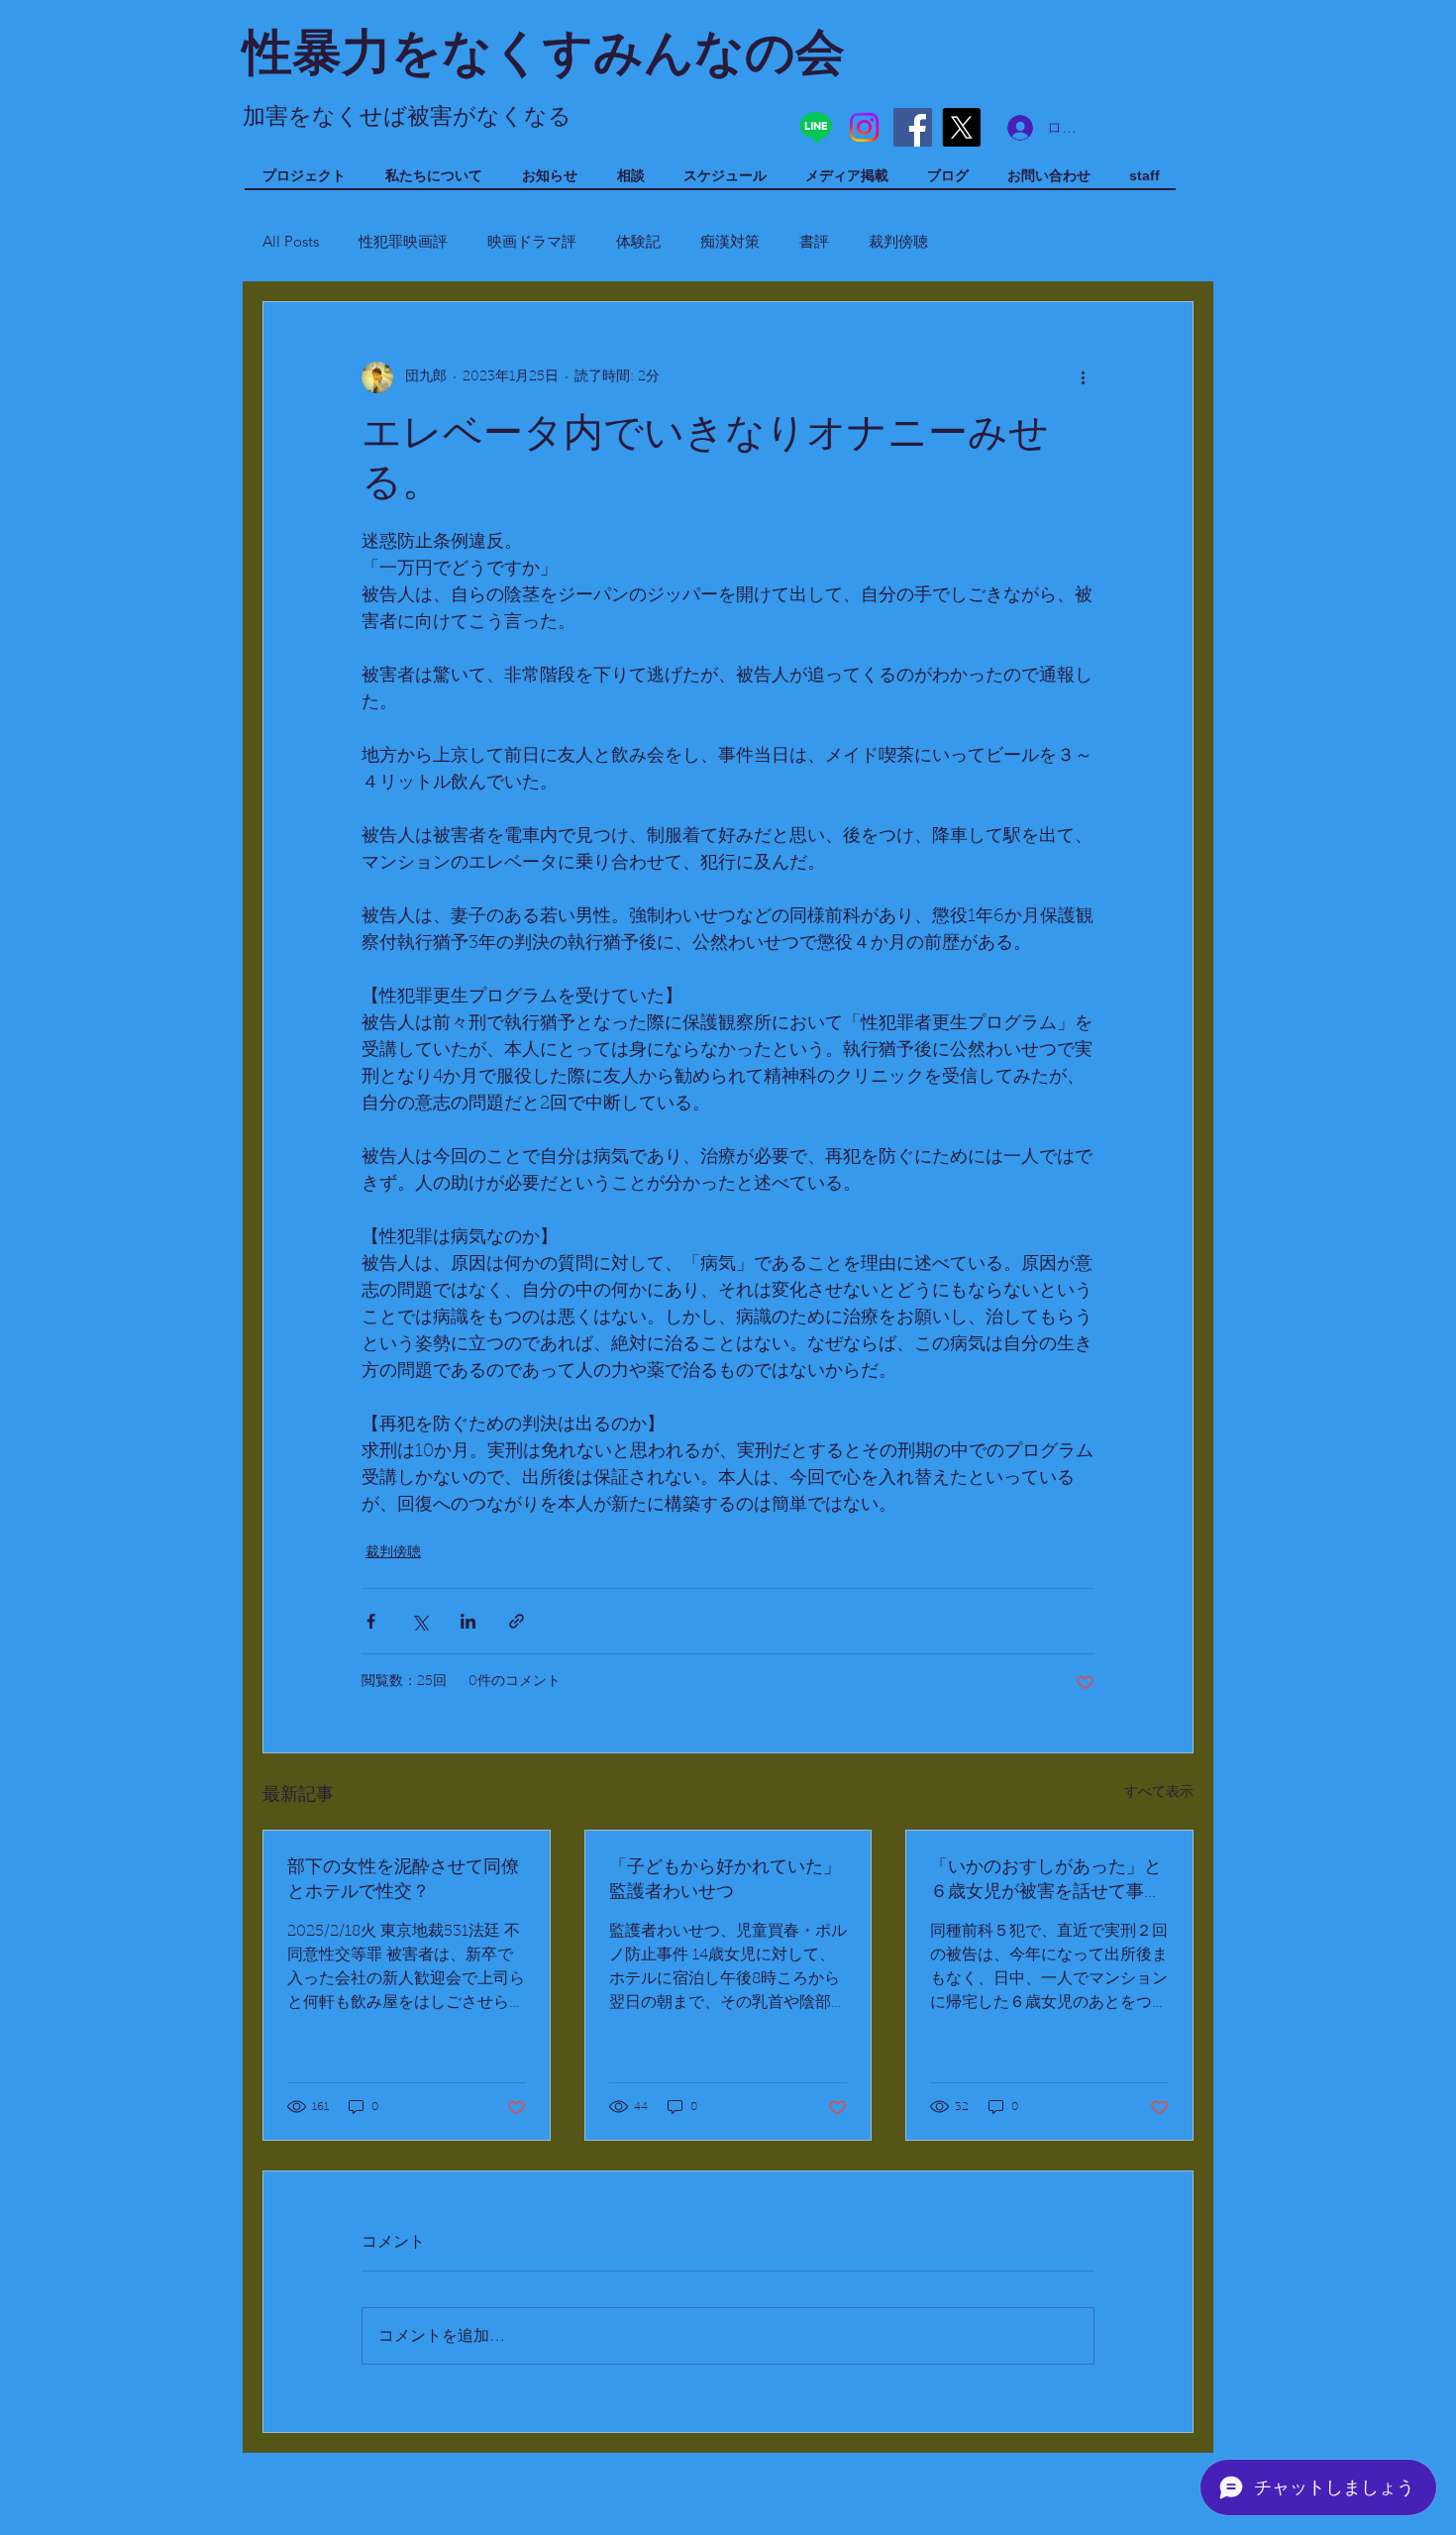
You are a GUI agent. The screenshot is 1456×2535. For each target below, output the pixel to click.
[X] (961, 127)
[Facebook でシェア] (371, 1621)
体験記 (638, 241)
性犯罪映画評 (403, 241)
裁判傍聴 (898, 241)
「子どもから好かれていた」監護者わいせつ (725, 1881)
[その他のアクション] (1083, 377)
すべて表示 (1159, 1793)
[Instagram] (864, 127)
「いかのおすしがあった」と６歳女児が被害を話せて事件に (1046, 1882)
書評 (814, 241)
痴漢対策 (730, 241)
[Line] (816, 127)
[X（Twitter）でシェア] (419, 1621)
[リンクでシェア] (517, 1621)
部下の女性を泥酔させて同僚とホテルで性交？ (403, 1881)
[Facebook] (913, 127)
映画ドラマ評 (532, 241)
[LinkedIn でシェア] (468, 1621)
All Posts (291, 241)
